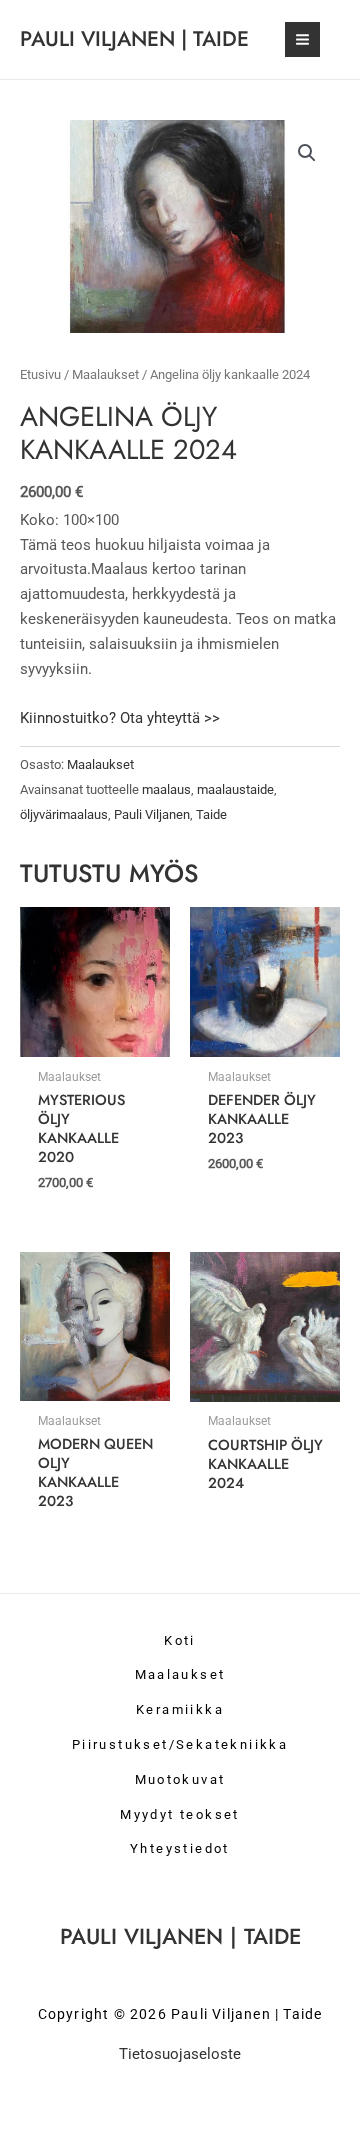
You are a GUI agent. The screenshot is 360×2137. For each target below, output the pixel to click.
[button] (307, 153)
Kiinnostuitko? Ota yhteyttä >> (120, 718)
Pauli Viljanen (152, 814)
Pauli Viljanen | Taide (134, 39)
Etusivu (40, 374)
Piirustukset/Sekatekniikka (180, 1744)
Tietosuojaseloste (180, 2054)
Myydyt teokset (180, 1814)
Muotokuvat (180, 1779)
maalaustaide (235, 789)
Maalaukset (105, 374)
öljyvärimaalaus (64, 814)
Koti (180, 1640)
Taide (211, 814)
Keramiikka (180, 1709)
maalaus (166, 789)
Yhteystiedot (180, 1848)
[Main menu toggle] (302, 39)
